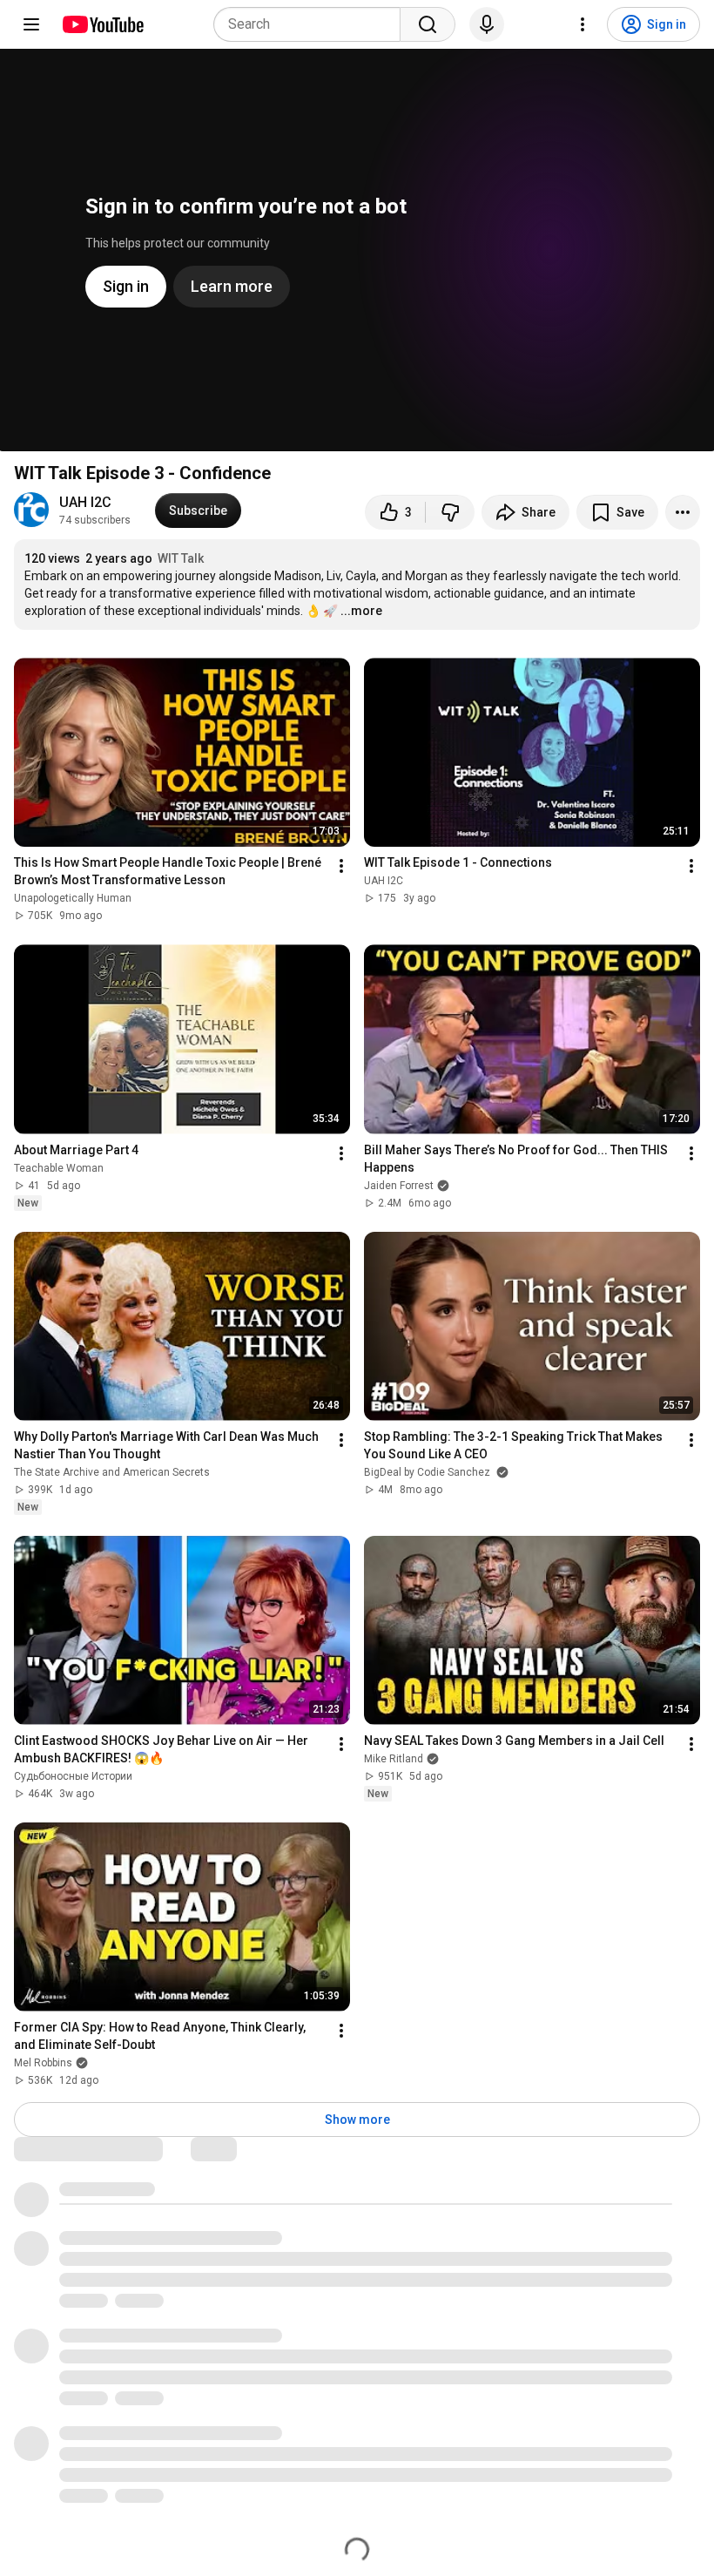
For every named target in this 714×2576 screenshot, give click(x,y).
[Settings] (583, 24)
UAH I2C (85, 502)
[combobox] (312, 24)
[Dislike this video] (450, 512)
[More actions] (683, 512)
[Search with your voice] (487, 24)
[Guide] (31, 24)
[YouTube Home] (102, 24)
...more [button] (361, 611)
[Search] (428, 24)
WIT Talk (181, 558)
